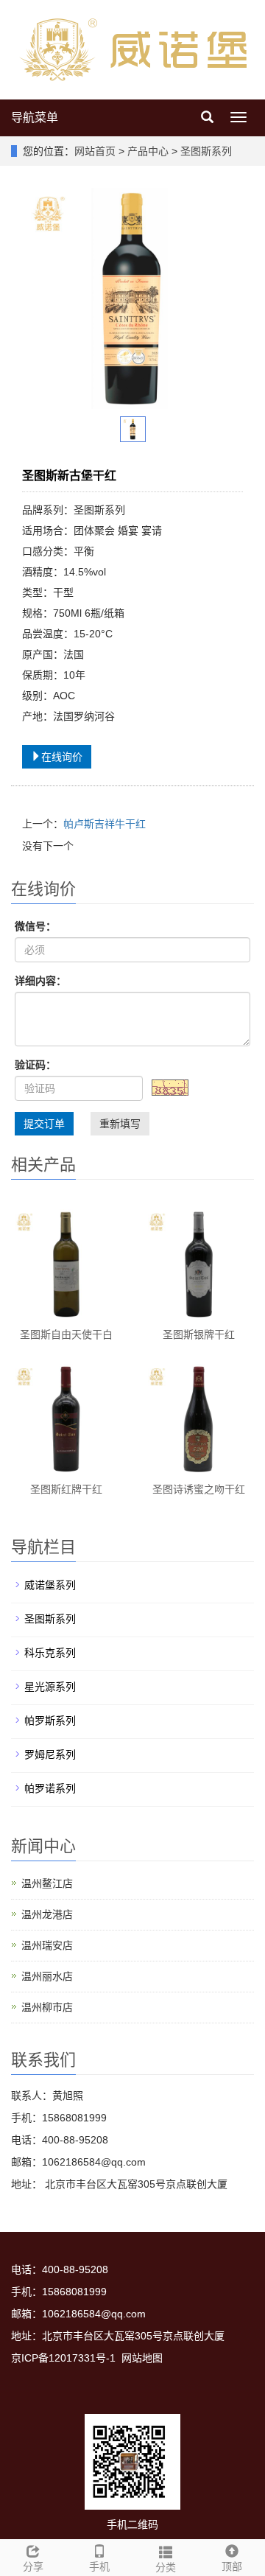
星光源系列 (50, 1687)
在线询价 (62, 757)
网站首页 (95, 151)
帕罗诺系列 (50, 1788)
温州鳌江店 (47, 1883)
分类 (166, 2567)
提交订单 (44, 1124)
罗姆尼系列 (50, 1754)
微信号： (35, 926)
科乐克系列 (50, 1653)
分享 (33, 2566)
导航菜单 (35, 118)
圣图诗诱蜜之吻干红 (199, 1489)
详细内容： (40, 981)
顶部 (232, 2566)
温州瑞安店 (47, 1945)
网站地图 (142, 2358)
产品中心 (149, 151)
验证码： (35, 1065)
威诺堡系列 (50, 1585)
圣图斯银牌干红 (199, 1334)
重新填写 (120, 1124)
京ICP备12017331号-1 (63, 2358)
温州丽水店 (47, 1976)
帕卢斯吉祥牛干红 (105, 824)
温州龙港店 (47, 1914)
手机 (99, 2566)
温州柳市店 (47, 2007)
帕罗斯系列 (50, 1721)
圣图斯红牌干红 (66, 1489)
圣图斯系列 (205, 151)
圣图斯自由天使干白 (66, 1334)
